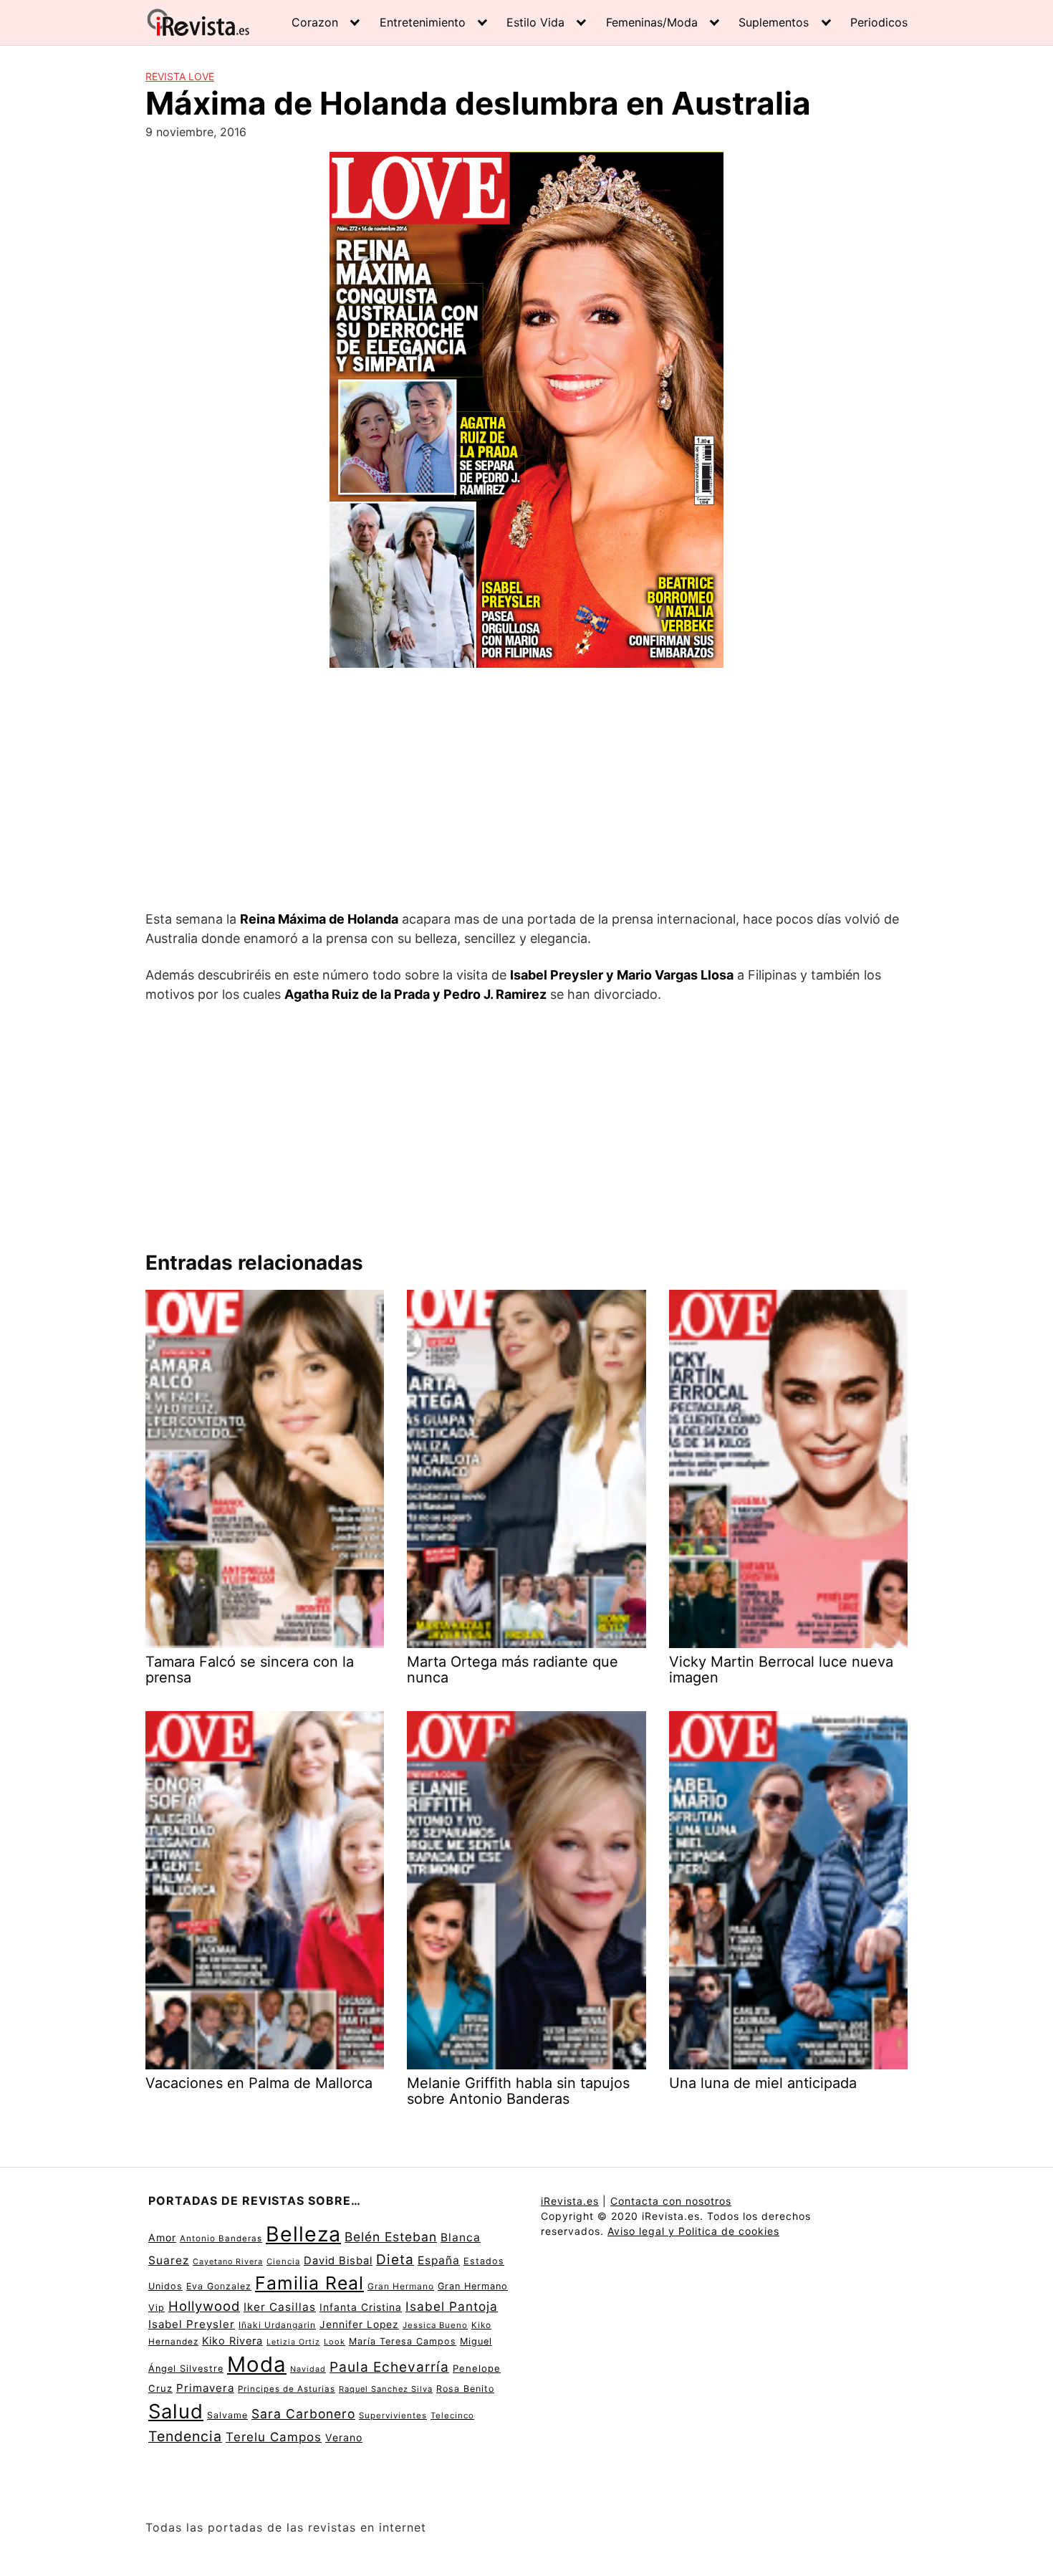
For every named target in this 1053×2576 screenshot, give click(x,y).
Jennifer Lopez (359, 2324)
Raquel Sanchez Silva (386, 2389)
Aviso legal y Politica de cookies (693, 2231)
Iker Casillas (280, 2307)
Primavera (205, 2388)
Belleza (303, 2234)
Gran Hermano (401, 2286)
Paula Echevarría (389, 2367)
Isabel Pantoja (452, 2306)
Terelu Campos (274, 2437)
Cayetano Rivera (228, 2262)
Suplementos (774, 22)
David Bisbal (338, 2261)
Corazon (315, 22)
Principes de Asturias (287, 2389)
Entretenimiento (423, 22)
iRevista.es (570, 2201)
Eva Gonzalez (219, 2286)
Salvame (227, 2415)
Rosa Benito (465, 2389)
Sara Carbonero (303, 2414)
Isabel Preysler (192, 2324)
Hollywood (204, 2306)
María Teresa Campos (403, 2341)
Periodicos (879, 22)
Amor (162, 2237)
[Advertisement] (526, 791)
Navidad (308, 2369)
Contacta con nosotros (671, 2201)
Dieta (395, 2260)
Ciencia (283, 2261)
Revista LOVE (180, 76)
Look (335, 2342)
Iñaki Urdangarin (277, 2325)
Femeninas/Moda (652, 22)
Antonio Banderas (221, 2239)
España (439, 2260)
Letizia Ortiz (293, 2342)
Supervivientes (393, 2415)
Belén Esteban (391, 2237)
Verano (344, 2437)
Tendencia (185, 2436)
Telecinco (452, 2415)
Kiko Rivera (232, 2341)
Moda (257, 2364)
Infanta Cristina (361, 2307)
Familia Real (309, 2283)
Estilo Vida (535, 22)
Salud (176, 2411)
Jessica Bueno (435, 2325)
